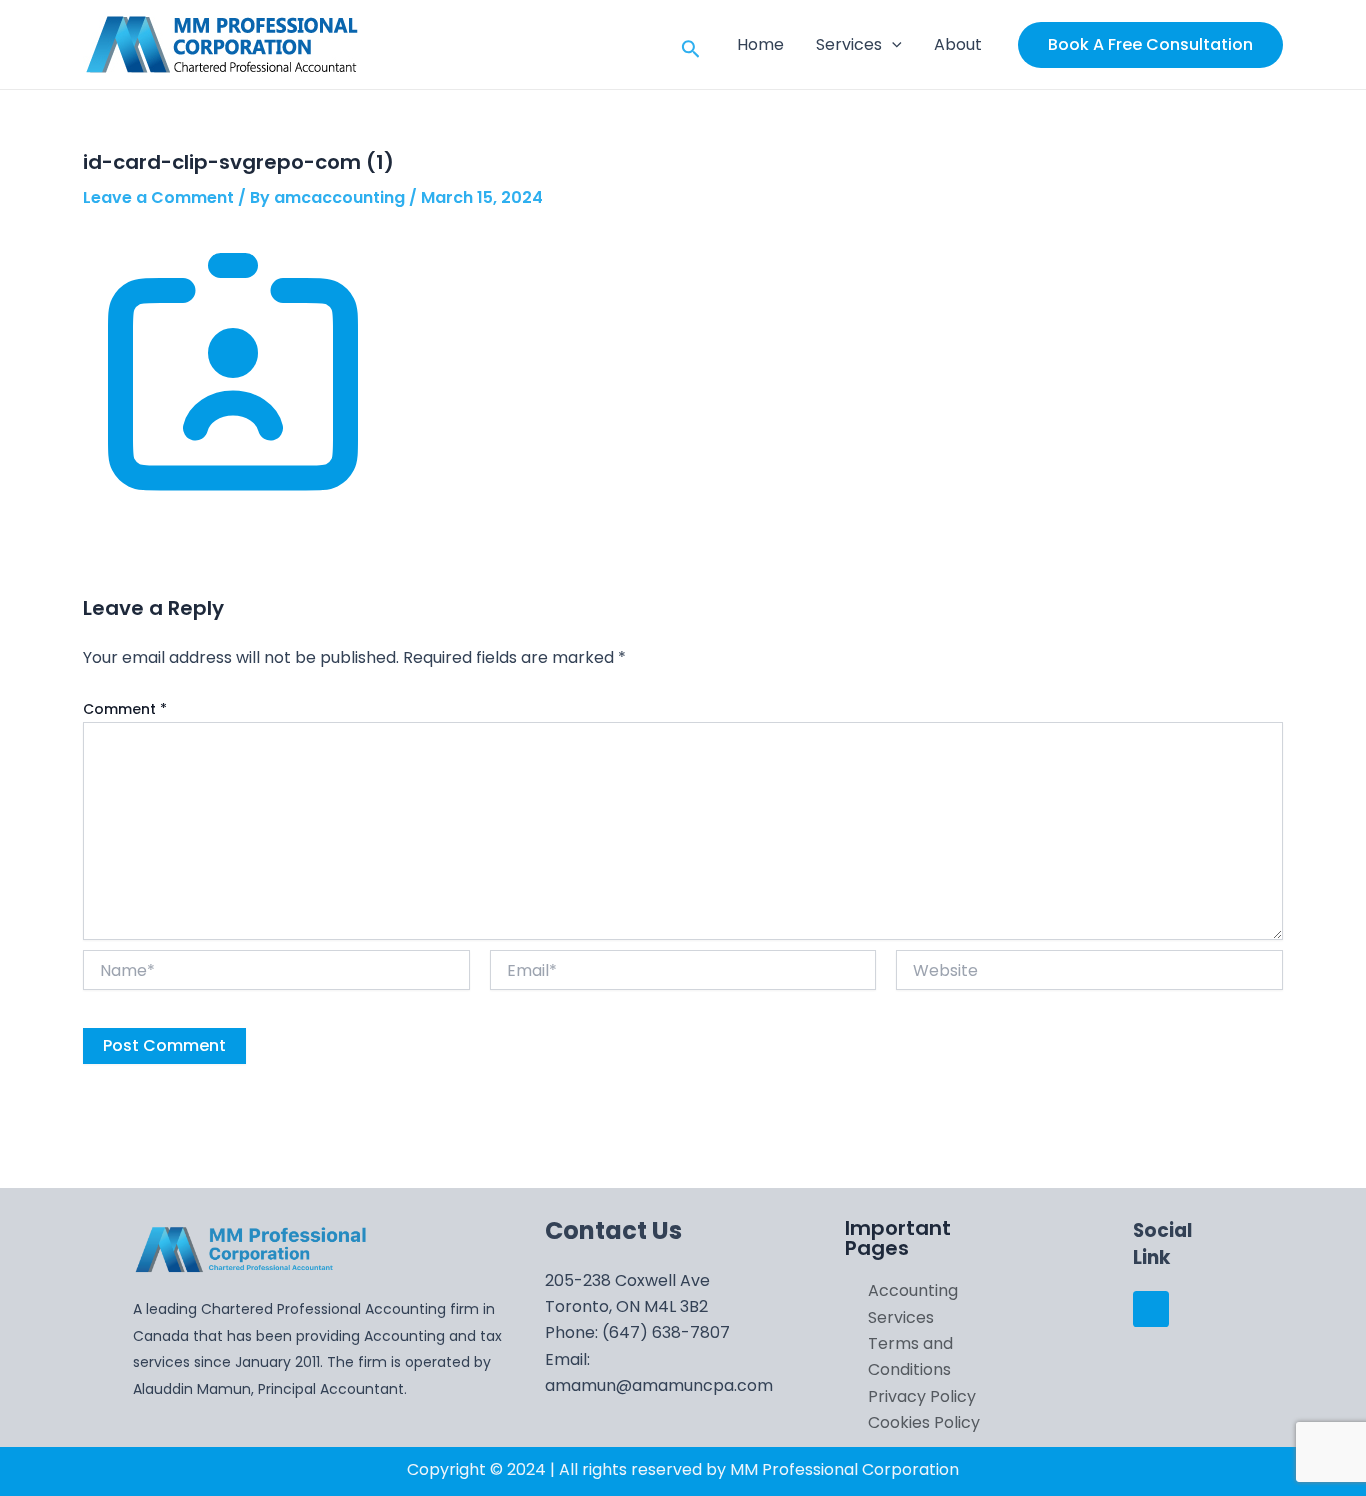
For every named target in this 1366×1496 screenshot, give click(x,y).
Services (849, 44)
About (958, 44)
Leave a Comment (158, 197)
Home (760, 44)
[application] (892, 45)
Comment (125, 709)
